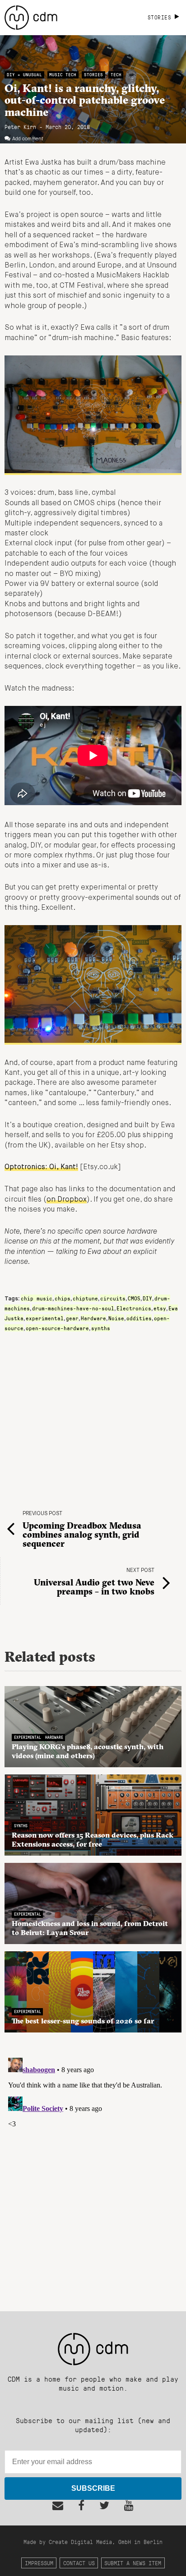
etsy (160, 1308)
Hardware (93, 1318)
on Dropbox (67, 1200)
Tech (116, 75)
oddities (139, 1318)
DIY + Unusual (24, 75)
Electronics (134, 1308)
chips (63, 1298)
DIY (147, 1298)
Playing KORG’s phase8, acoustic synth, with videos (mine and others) (88, 1751)
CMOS (134, 1298)
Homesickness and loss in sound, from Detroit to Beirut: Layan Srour (90, 1928)
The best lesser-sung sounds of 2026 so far (83, 2021)
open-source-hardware (57, 1328)
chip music (37, 1298)
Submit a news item (133, 2563)
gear (72, 1318)
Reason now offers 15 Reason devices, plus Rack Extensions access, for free (93, 1839)
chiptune (85, 1298)
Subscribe (93, 2488)
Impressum (39, 2563)
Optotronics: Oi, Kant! (41, 1167)
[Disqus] (93, 2167)
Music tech (63, 75)
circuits (113, 1298)
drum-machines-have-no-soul (73, 1308)
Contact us (79, 2563)
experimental (45, 1318)
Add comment (28, 139)
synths (101, 1328)
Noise (116, 1318)
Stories (93, 75)
